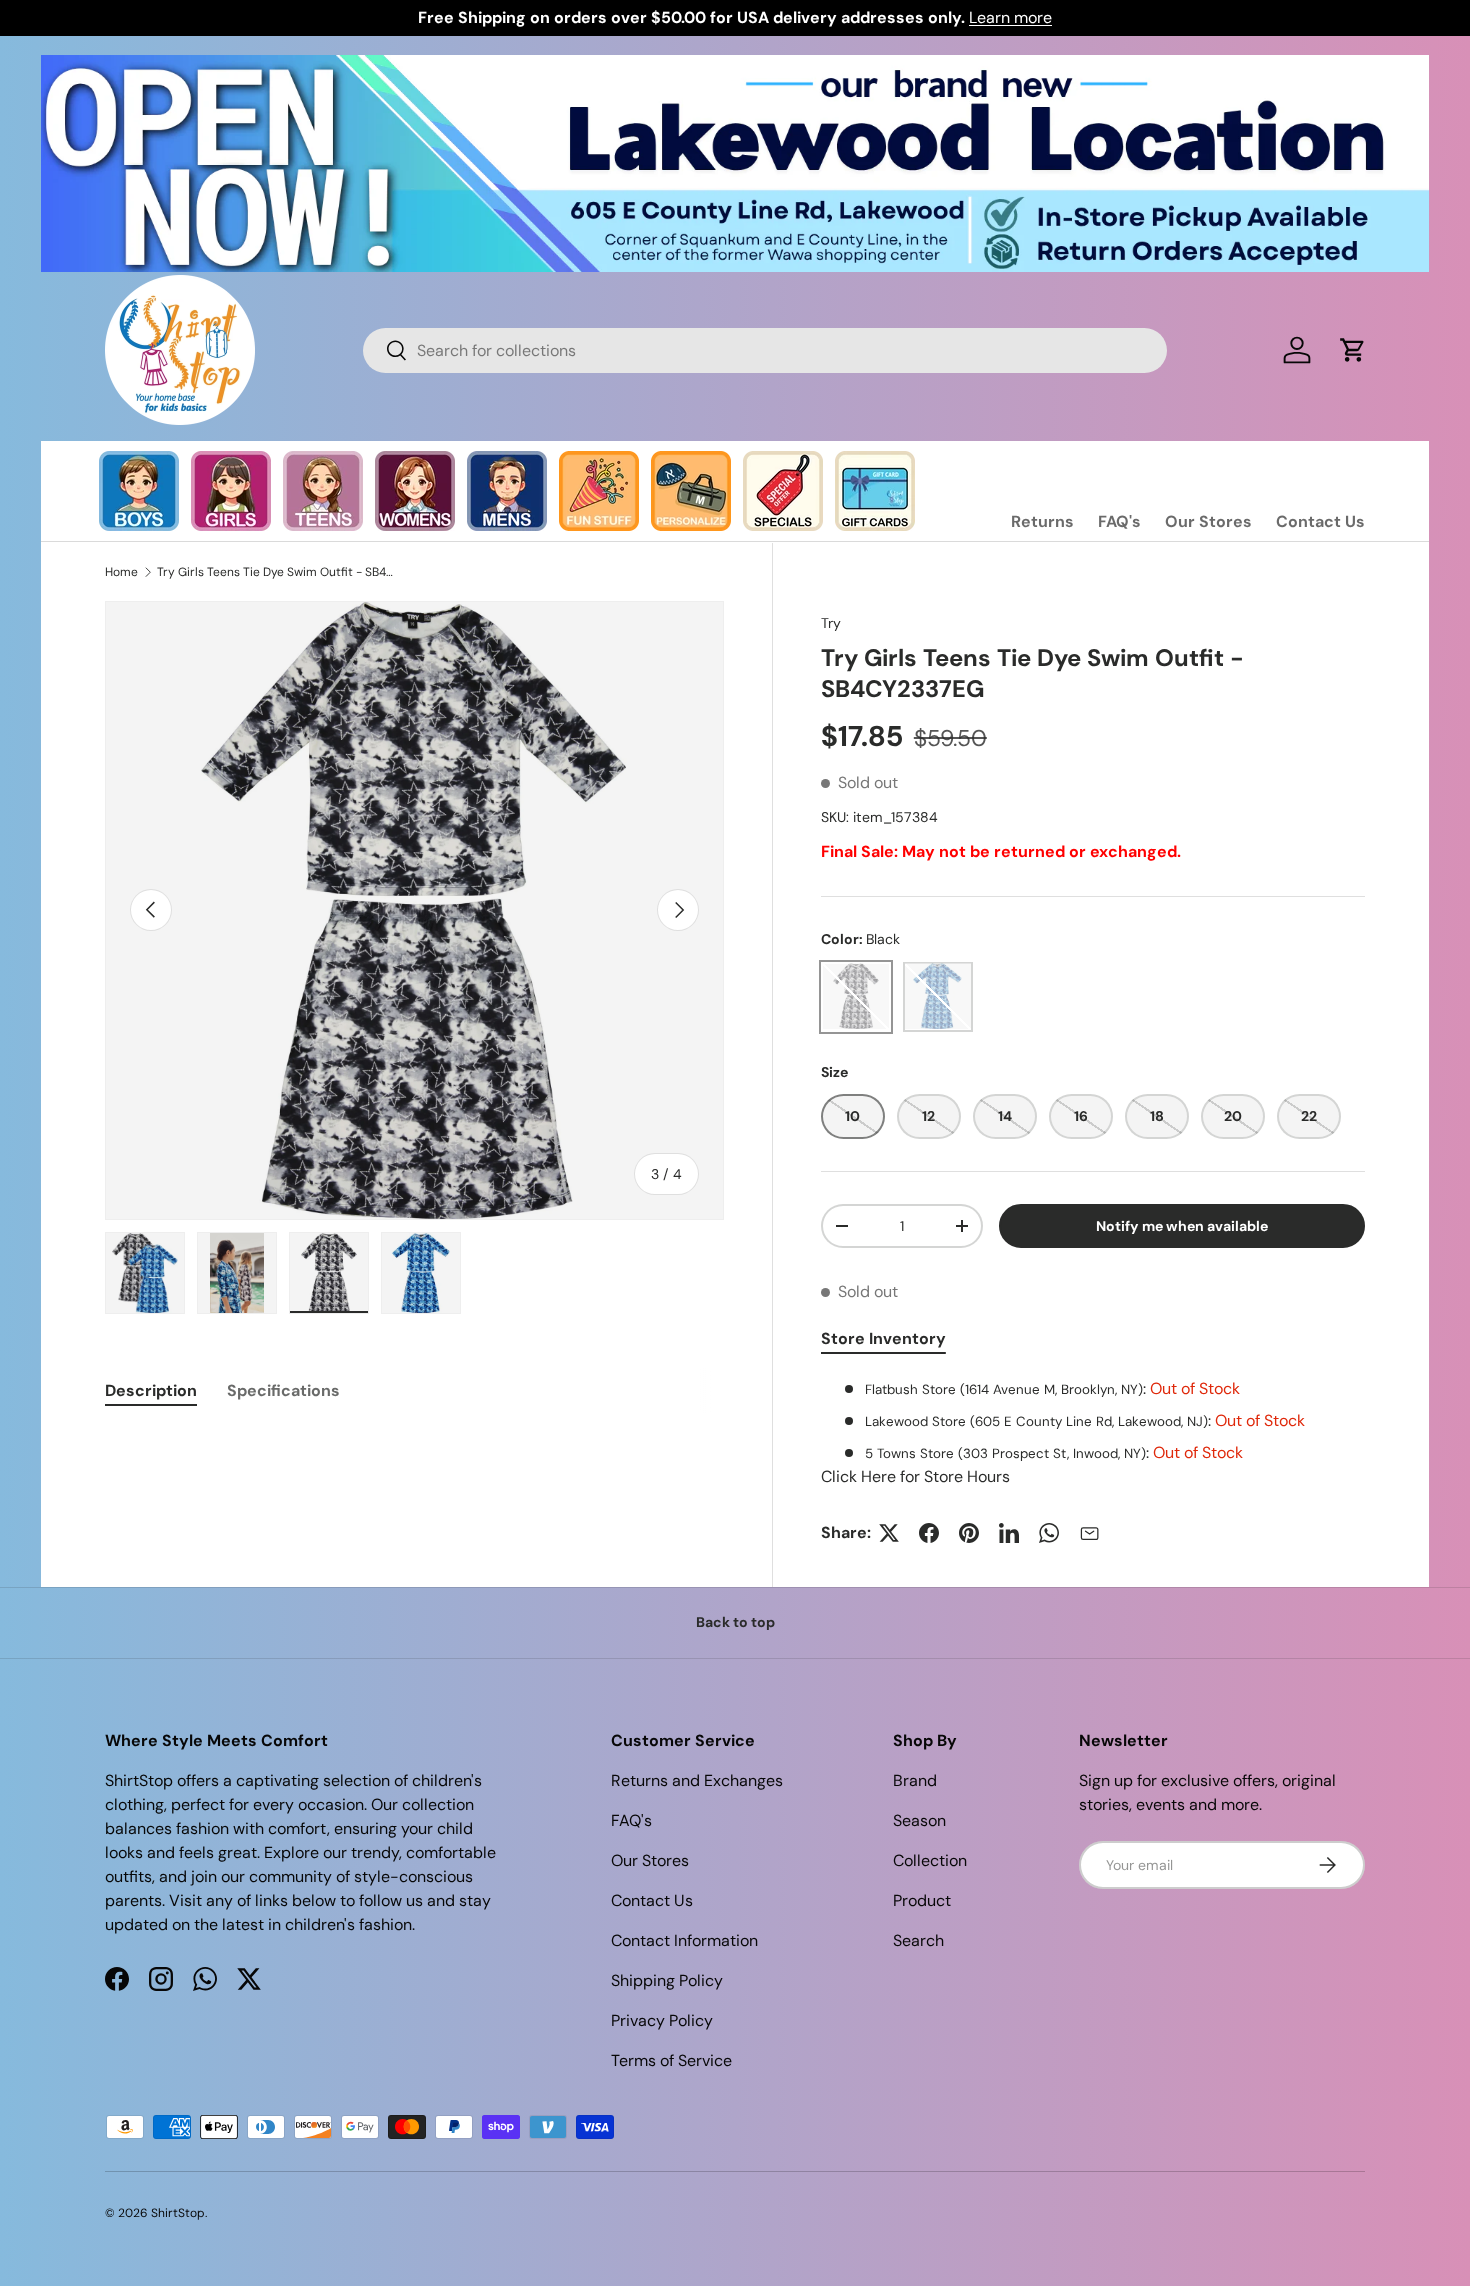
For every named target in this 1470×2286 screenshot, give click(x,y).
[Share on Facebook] (929, 1533)
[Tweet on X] (889, 1533)
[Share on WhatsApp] (1049, 1533)
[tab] (151, 1390)
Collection (930, 1860)
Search (918, 1940)
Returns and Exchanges (697, 1780)
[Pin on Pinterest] (969, 1533)
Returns (1042, 521)
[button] (1353, 350)
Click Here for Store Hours (915, 1476)
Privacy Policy (662, 2020)
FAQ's (1119, 521)
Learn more (1010, 17)
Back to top (735, 1622)
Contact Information (684, 1940)
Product (922, 1900)
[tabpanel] (1093, 1433)
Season (919, 1820)
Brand (915, 1780)
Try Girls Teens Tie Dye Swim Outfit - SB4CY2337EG (277, 572)
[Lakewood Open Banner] (735, 66)
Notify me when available (1182, 1226)
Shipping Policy (667, 1980)
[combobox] (765, 350)
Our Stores (1208, 521)
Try (831, 623)
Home (121, 572)
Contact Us (1320, 521)
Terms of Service (671, 2060)
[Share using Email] (1089, 1533)
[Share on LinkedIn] (1009, 1533)
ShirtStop (178, 2213)
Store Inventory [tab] (883, 1338)
